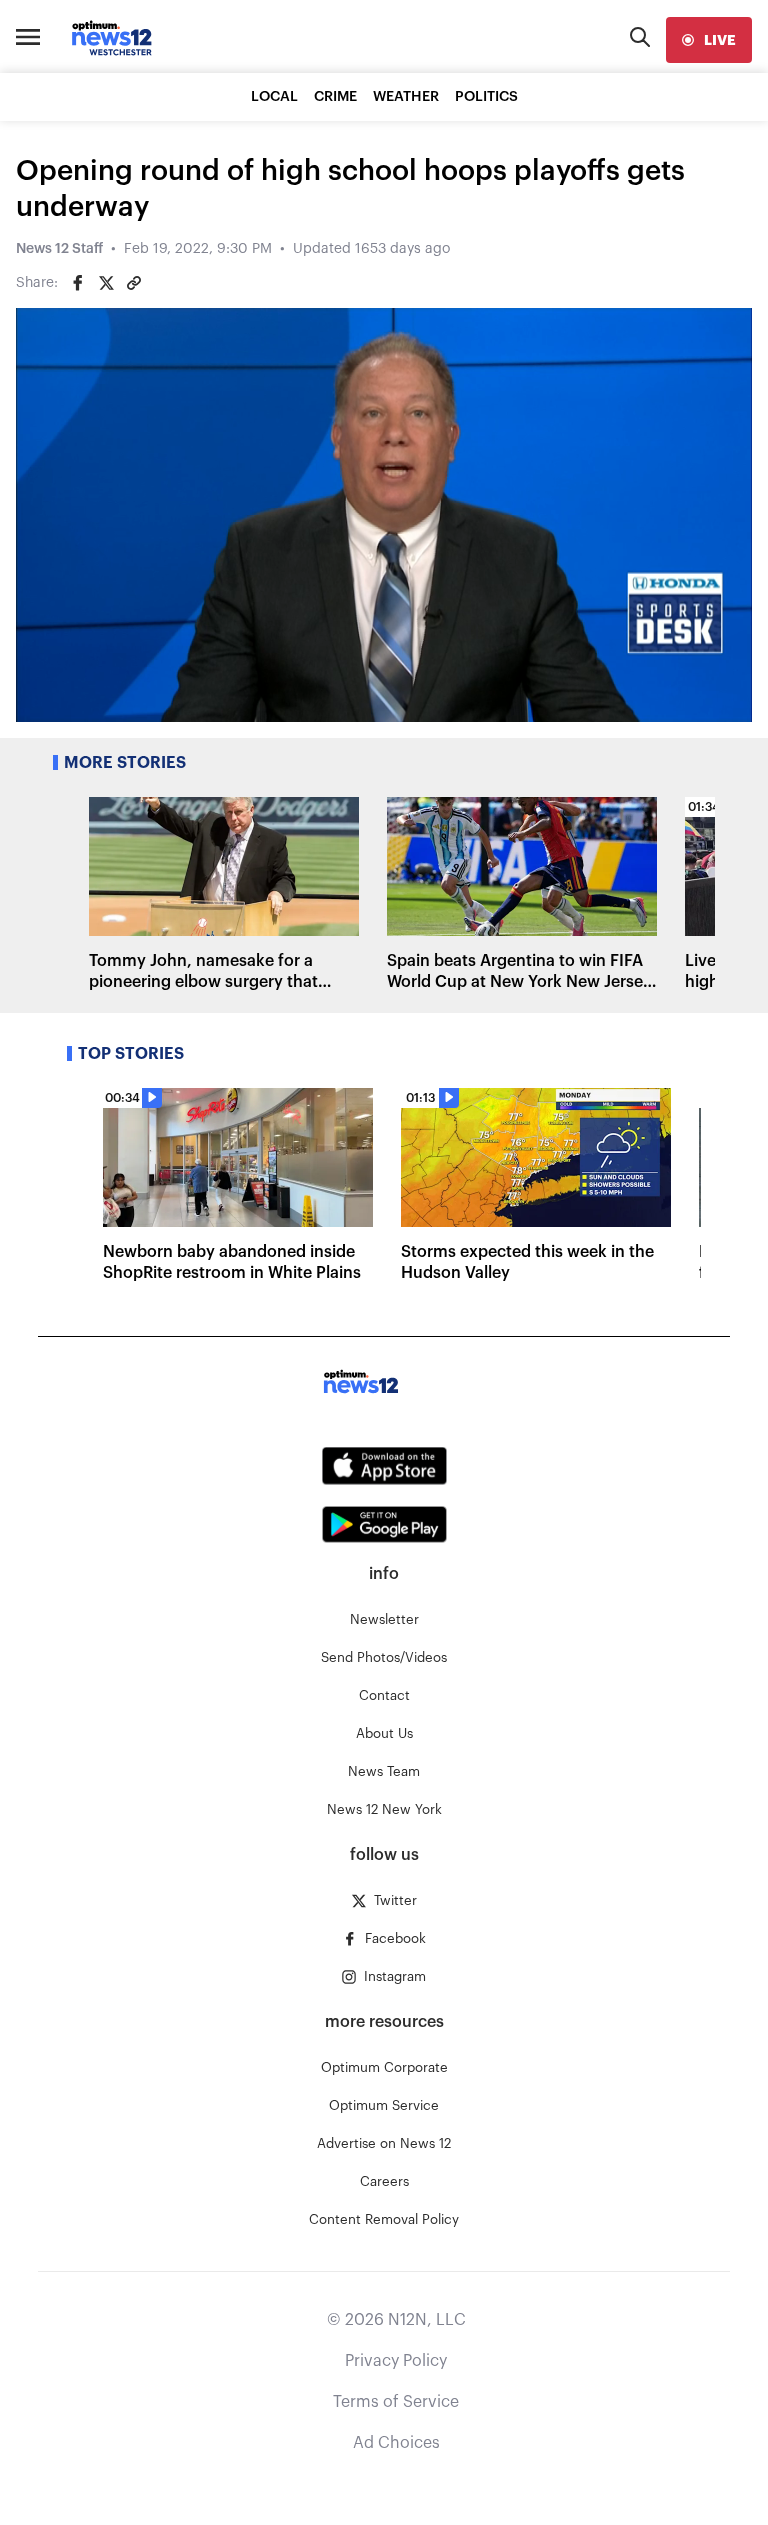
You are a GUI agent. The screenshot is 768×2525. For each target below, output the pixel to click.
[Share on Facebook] (78, 283)
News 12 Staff (59, 249)
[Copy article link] (134, 283)
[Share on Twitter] (106, 283)
